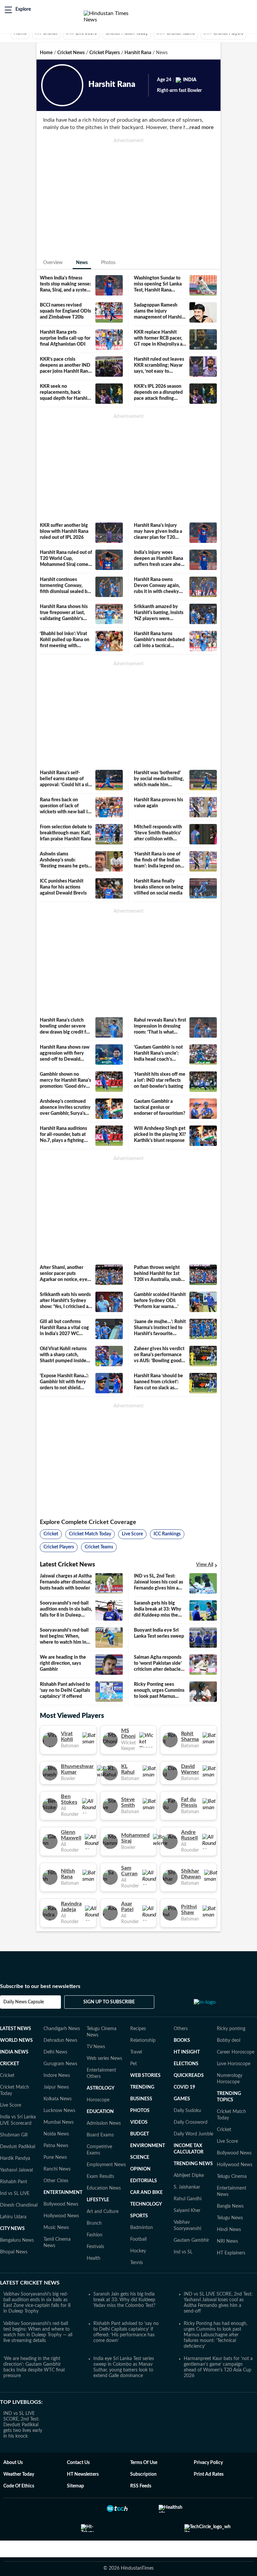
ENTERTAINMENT (63, 2193)
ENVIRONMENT (148, 2146)
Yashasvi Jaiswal (16, 2170)
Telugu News (230, 2218)
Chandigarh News (62, 2029)
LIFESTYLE (98, 2200)
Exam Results (100, 2177)
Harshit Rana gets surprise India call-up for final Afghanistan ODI (65, 338)
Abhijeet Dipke (189, 2176)
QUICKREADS (189, 2076)
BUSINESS (141, 2099)
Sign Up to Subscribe (109, 2002)
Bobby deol (229, 2040)
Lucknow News (59, 2111)
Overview (53, 263)
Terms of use (144, 2463)
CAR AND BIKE (146, 2193)
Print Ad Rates (209, 2474)
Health (94, 2258)
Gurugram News (60, 2064)
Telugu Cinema (232, 2177)
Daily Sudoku (187, 2111)
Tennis (137, 2263)
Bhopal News (14, 2252)
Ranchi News (57, 2169)
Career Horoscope (236, 2052)
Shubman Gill (14, 2135)
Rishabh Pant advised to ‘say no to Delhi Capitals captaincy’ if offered (65, 1690)
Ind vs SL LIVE (15, 2194)
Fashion (95, 2235)
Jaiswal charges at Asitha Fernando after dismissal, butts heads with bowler (66, 1582)
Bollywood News (61, 2204)
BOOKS (182, 2040)
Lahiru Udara (13, 2217)
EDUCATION (100, 2112)
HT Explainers (231, 2253)
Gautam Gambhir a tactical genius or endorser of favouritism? (160, 1107)
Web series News (104, 2059)
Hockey (138, 2251)
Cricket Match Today (90, 1534)
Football (138, 2239)
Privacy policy (208, 2463)
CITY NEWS (12, 2229)
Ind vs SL (183, 2252)
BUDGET (140, 2134)
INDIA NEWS (14, 2052)
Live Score (132, 1534)
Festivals (95, 2247)
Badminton (142, 2228)
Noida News (56, 2134)
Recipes (138, 2029)
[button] (18, 10)
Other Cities (56, 2181)
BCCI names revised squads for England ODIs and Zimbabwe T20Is (65, 311)
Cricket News (71, 53)
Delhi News (55, 2052)
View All (205, 1565)
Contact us (78, 2463)
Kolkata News (58, 2099)
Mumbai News (59, 2122)
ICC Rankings (167, 1534)
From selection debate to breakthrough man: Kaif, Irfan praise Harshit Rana (66, 833)
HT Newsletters (83, 2474)
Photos (108, 263)
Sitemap (75, 2486)
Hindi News (229, 2230)
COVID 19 (184, 2087)
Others (181, 2029)
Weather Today (19, 2474)
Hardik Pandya (15, 2158)
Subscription (143, 2474)
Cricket (51, 1534)
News (82, 263)
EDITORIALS (144, 2181)
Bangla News (230, 2206)
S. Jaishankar (187, 2187)
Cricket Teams (99, 1547)
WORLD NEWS (16, 2040)
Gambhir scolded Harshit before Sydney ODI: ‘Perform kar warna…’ (160, 1301)
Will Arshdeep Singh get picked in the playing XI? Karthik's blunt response (160, 1135)
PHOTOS (140, 2111)
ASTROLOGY (101, 2088)
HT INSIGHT (187, 2052)
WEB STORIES (145, 2076)
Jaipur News (56, 2087)
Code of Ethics (19, 2486)
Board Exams (100, 2135)
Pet (134, 2064)
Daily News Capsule (24, 2002)
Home (46, 53)
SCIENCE (140, 2157)
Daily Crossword (191, 2122)
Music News (56, 2228)
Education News (104, 2188)
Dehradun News (60, 2040)
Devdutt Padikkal (18, 2147)
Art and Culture (103, 2212)
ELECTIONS (186, 2064)
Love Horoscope (234, 2064)
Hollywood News (61, 2216)
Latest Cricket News (30, 2283)
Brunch (94, 2223)
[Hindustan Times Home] (113, 17)
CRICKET (10, 2064)
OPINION (140, 2169)
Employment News (106, 2165)
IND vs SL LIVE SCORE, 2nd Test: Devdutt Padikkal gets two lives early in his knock (23, 2425)
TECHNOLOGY (146, 2204)
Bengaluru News (17, 2240)
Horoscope (98, 2100)
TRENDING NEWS (193, 2164)
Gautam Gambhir (191, 2240)
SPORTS (139, 2216)
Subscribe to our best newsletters (40, 1986)
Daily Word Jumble (193, 2134)
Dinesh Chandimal (19, 2205)
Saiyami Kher (187, 2211)
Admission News (104, 2123)
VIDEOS (139, 2122)
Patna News (56, 2146)
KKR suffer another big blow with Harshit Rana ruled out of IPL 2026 (64, 532)
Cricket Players (105, 53)
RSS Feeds (141, 2486)
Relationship (143, 2040)
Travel (136, 2052)
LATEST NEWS (16, 2029)
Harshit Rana (138, 53)
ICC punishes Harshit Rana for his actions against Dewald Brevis (63, 887)
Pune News (55, 2157)
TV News (96, 2047)
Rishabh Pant (14, 2182)
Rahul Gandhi (188, 2199)
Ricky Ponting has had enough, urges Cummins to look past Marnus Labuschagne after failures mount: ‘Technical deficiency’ (216, 2335)
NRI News (227, 2241)
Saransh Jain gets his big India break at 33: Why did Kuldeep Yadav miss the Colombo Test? (124, 2300)
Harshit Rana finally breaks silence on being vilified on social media (159, 887)
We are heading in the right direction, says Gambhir (63, 1663)
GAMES (182, 2099)
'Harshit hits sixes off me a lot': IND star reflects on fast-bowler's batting (160, 1080)
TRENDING (142, 2087)
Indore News (57, 2076)
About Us (13, 2463)
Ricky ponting (231, 2029)
